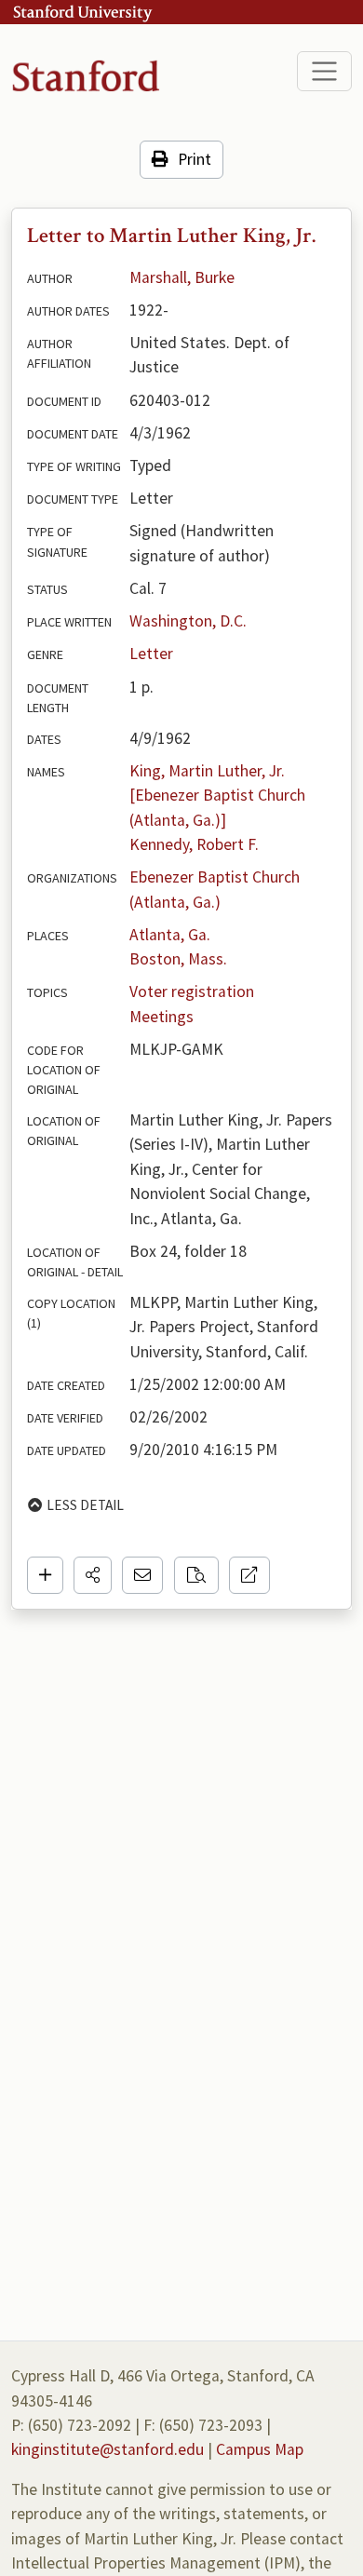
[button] (93, 1575)
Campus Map (260, 2449)
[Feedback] (142, 1575)
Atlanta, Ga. (170, 935)
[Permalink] (249, 1575)
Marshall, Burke (182, 277)
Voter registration (192, 991)
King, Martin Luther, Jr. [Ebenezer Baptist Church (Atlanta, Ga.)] (219, 796)
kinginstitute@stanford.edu (108, 2449)
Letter (151, 654)
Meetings (161, 1017)
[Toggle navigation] (324, 71)
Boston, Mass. (178, 959)
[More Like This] (196, 1575)
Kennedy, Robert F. (194, 844)
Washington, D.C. (188, 621)
